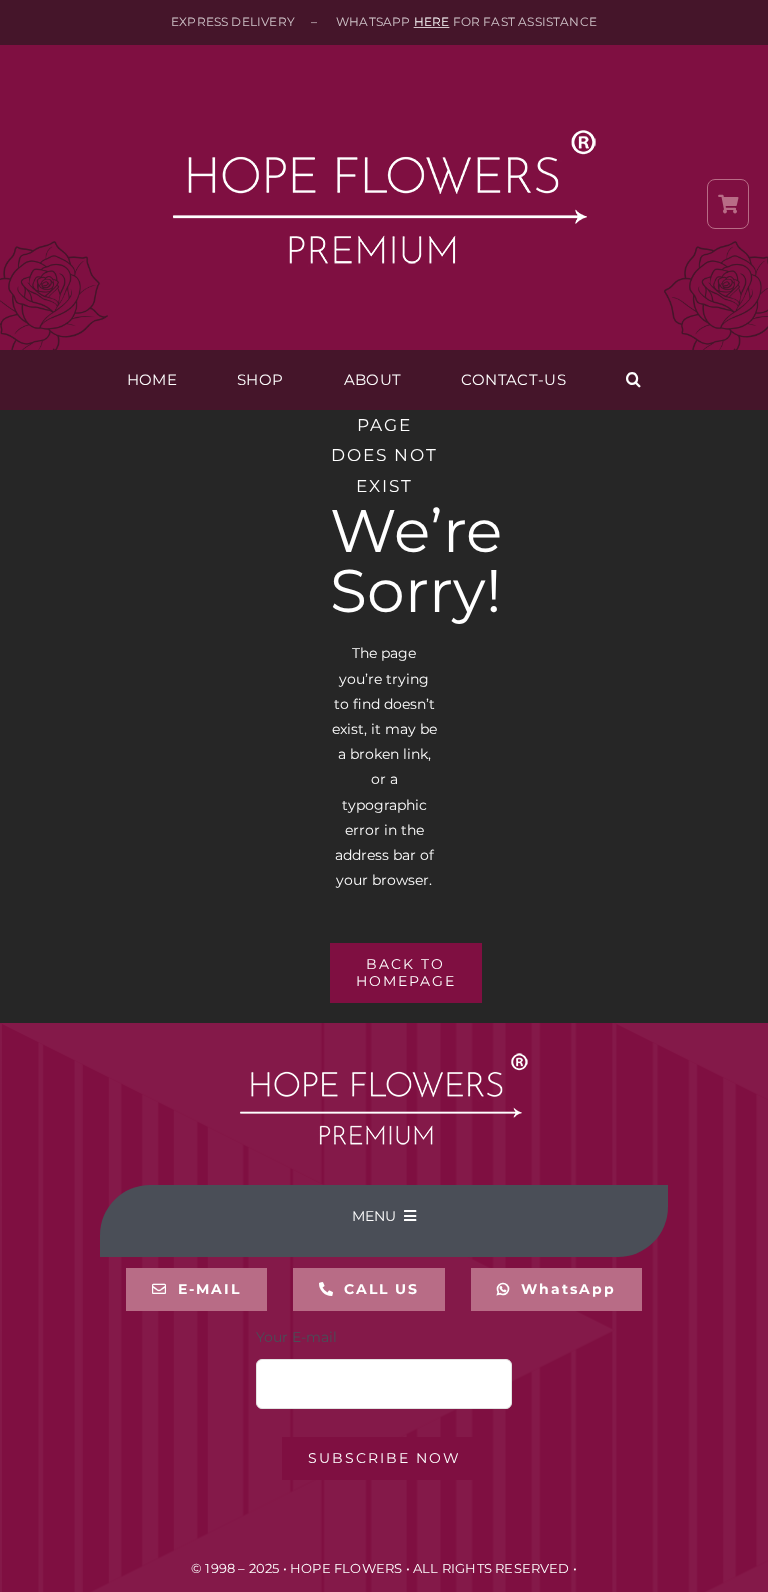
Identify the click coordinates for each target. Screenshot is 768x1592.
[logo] (384, 92)
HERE (432, 21)
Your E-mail (296, 1337)
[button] (633, 380)
